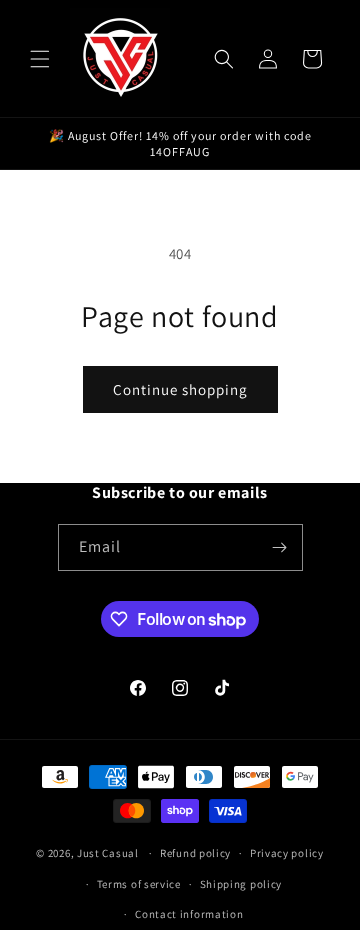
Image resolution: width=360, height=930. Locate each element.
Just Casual (108, 853)
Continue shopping (180, 389)
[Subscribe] (280, 547)
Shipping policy (241, 884)
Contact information (189, 914)
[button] (40, 59)
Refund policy (195, 853)
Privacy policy (287, 853)
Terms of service (139, 884)
